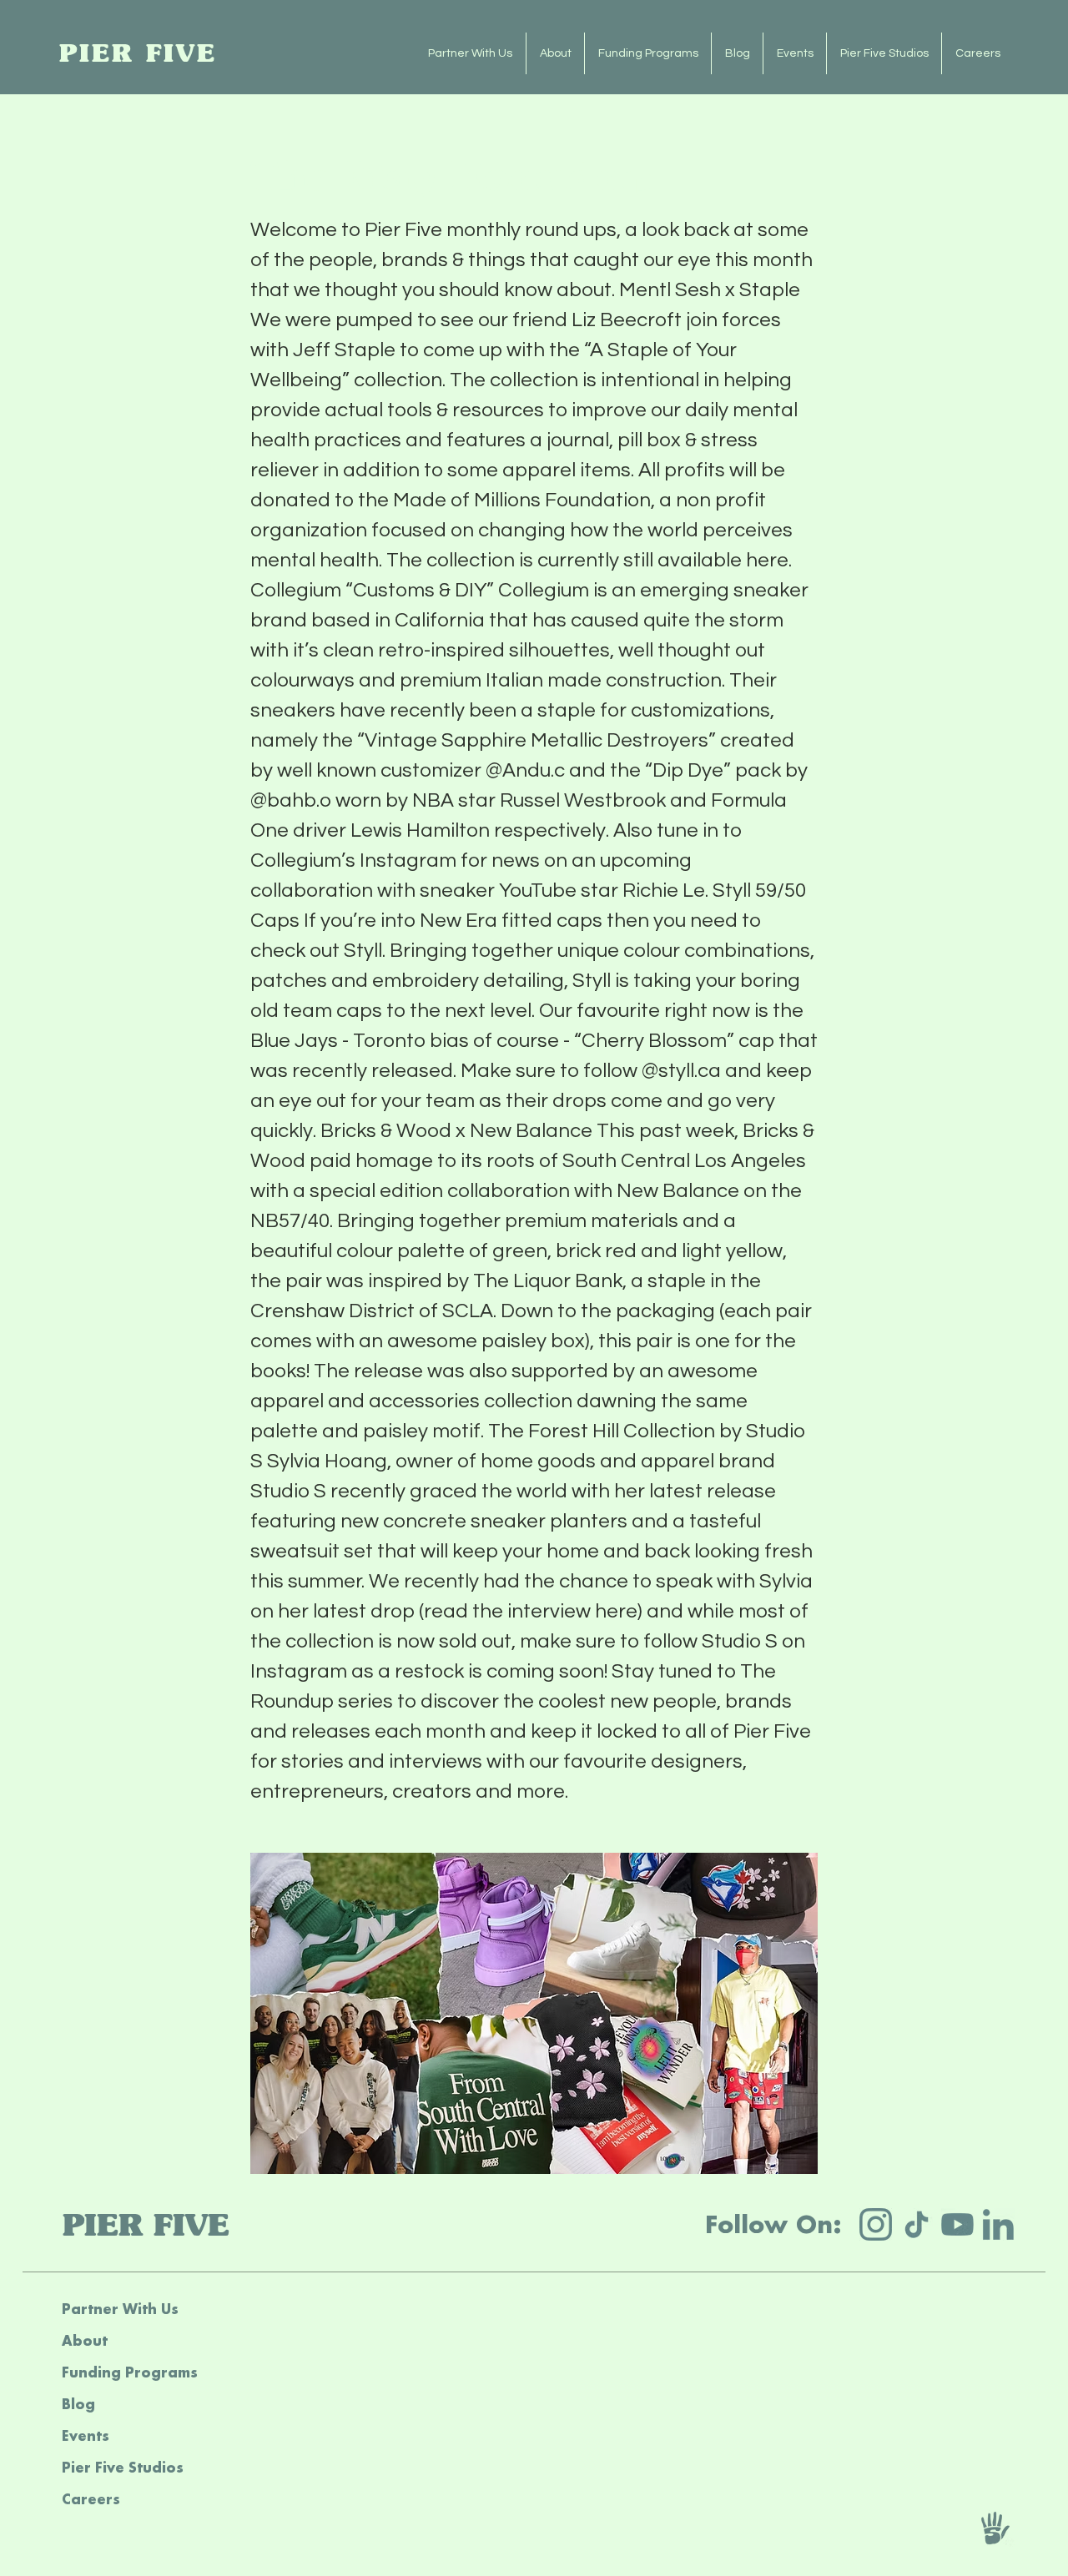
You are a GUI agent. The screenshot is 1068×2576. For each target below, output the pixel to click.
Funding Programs (130, 2372)
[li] (998, 2224)
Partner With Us (120, 2309)
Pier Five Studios (123, 2467)
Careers (91, 2499)
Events (86, 2435)
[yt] (957, 2224)
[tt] (917, 2224)
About (85, 2340)
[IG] (876, 2224)
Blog (78, 2404)
